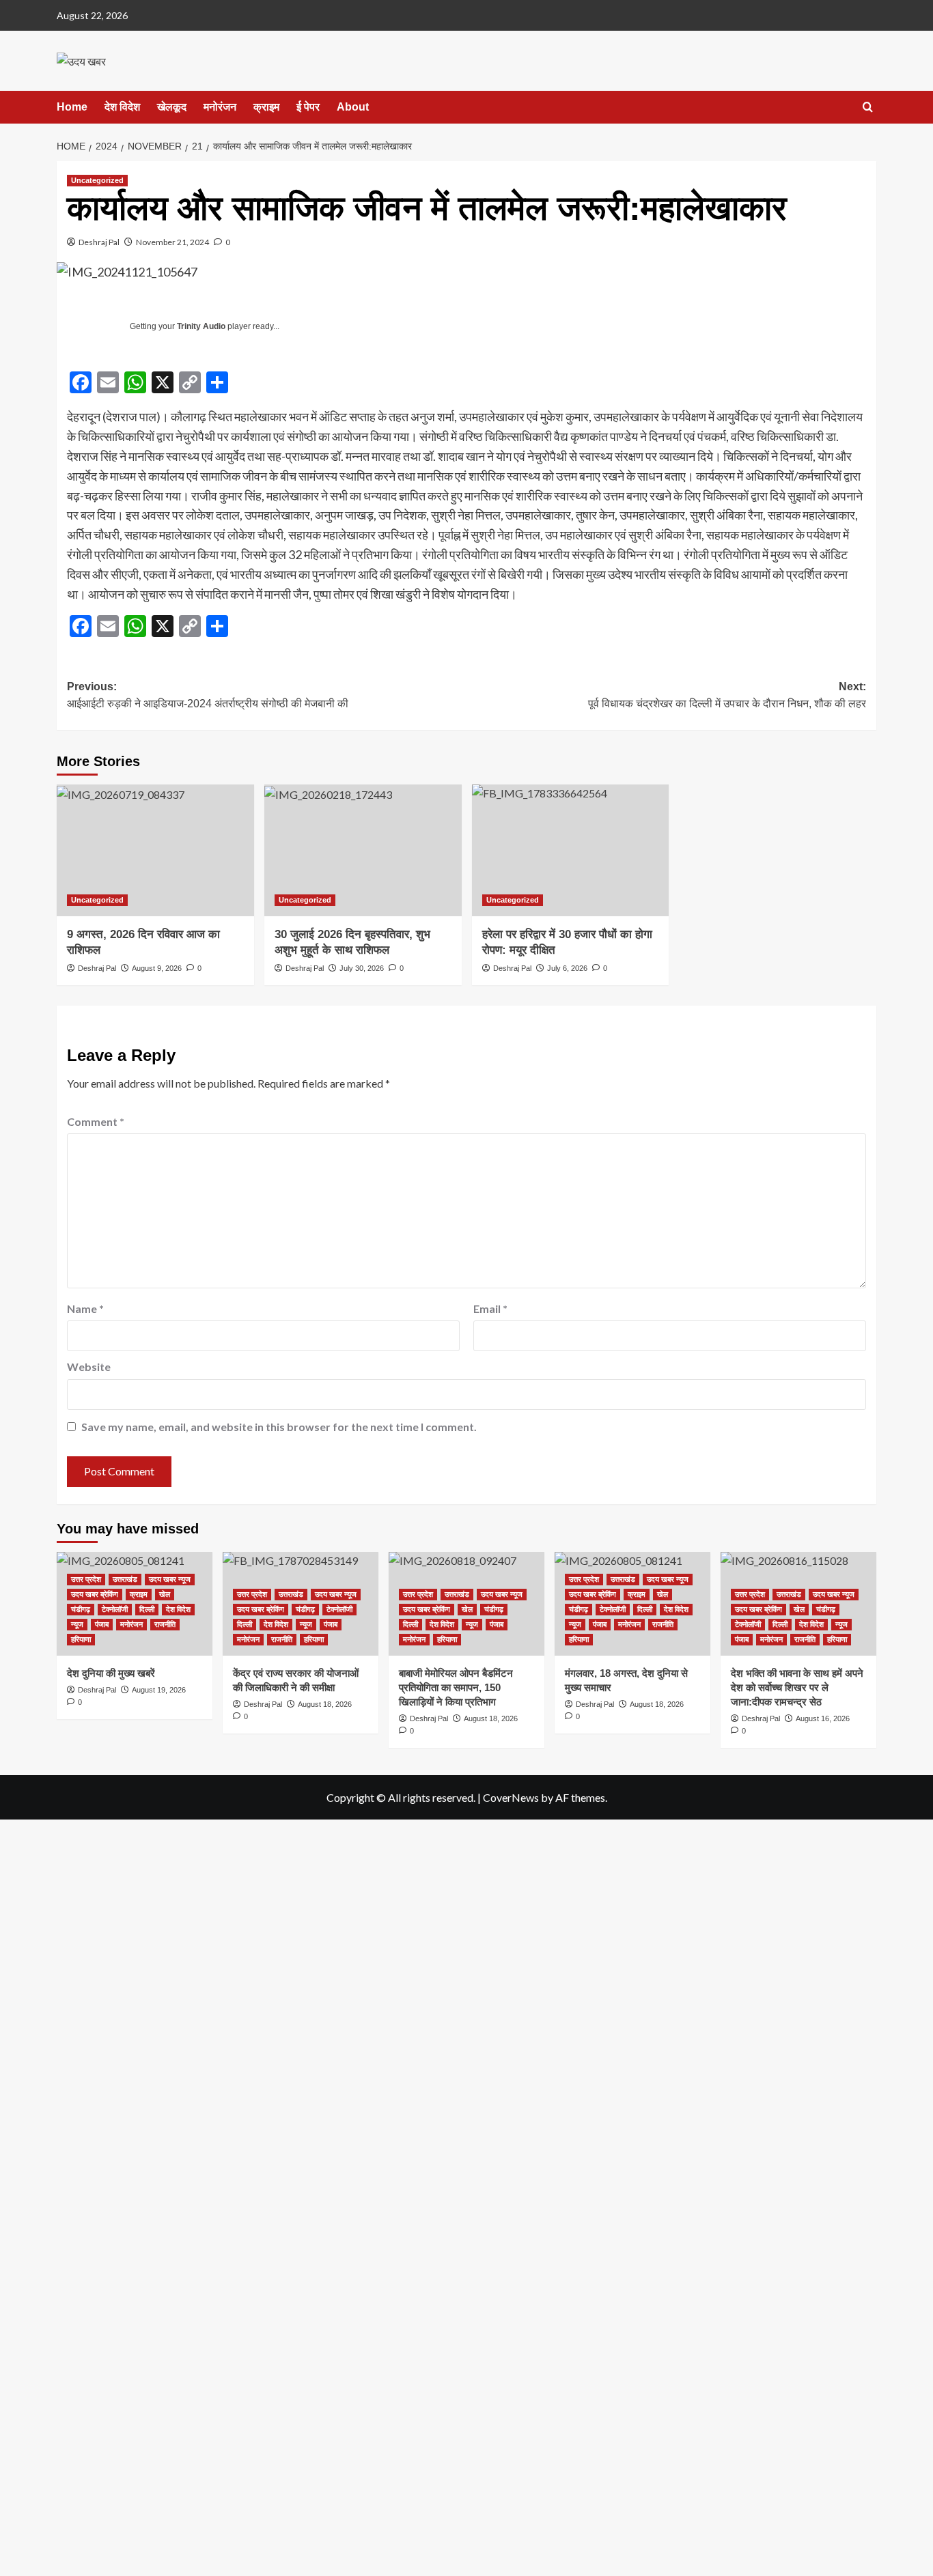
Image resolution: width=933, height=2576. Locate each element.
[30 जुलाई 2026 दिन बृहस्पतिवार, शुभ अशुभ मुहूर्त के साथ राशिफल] (363, 850)
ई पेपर (308, 107)
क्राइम (266, 107)
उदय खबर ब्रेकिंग (95, 1594)
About (353, 107)
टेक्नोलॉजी (115, 1609)
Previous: (208, 695)
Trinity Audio (201, 326)
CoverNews (511, 1797)
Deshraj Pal (99, 242)
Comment (96, 1121)
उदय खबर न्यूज (170, 1579)
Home (72, 107)
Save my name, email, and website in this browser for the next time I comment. (279, 1427)
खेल (165, 1594)
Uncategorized (97, 180)
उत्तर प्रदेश (86, 1579)
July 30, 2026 (362, 968)
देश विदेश (122, 107)
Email (490, 1308)
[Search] (868, 108)
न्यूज (77, 1624)
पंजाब (102, 1624)
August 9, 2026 (157, 968)
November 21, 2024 (172, 242)
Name (85, 1308)
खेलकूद (172, 107)
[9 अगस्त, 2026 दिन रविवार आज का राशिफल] (155, 850)
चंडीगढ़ (81, 1609)
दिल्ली (147, 1609)
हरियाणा (81, 1639)
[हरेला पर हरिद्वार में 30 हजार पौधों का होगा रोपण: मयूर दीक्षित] (571, 850)
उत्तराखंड (125, 1579)
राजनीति (165, 1624)
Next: (727, 695)
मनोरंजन (220, 107)
